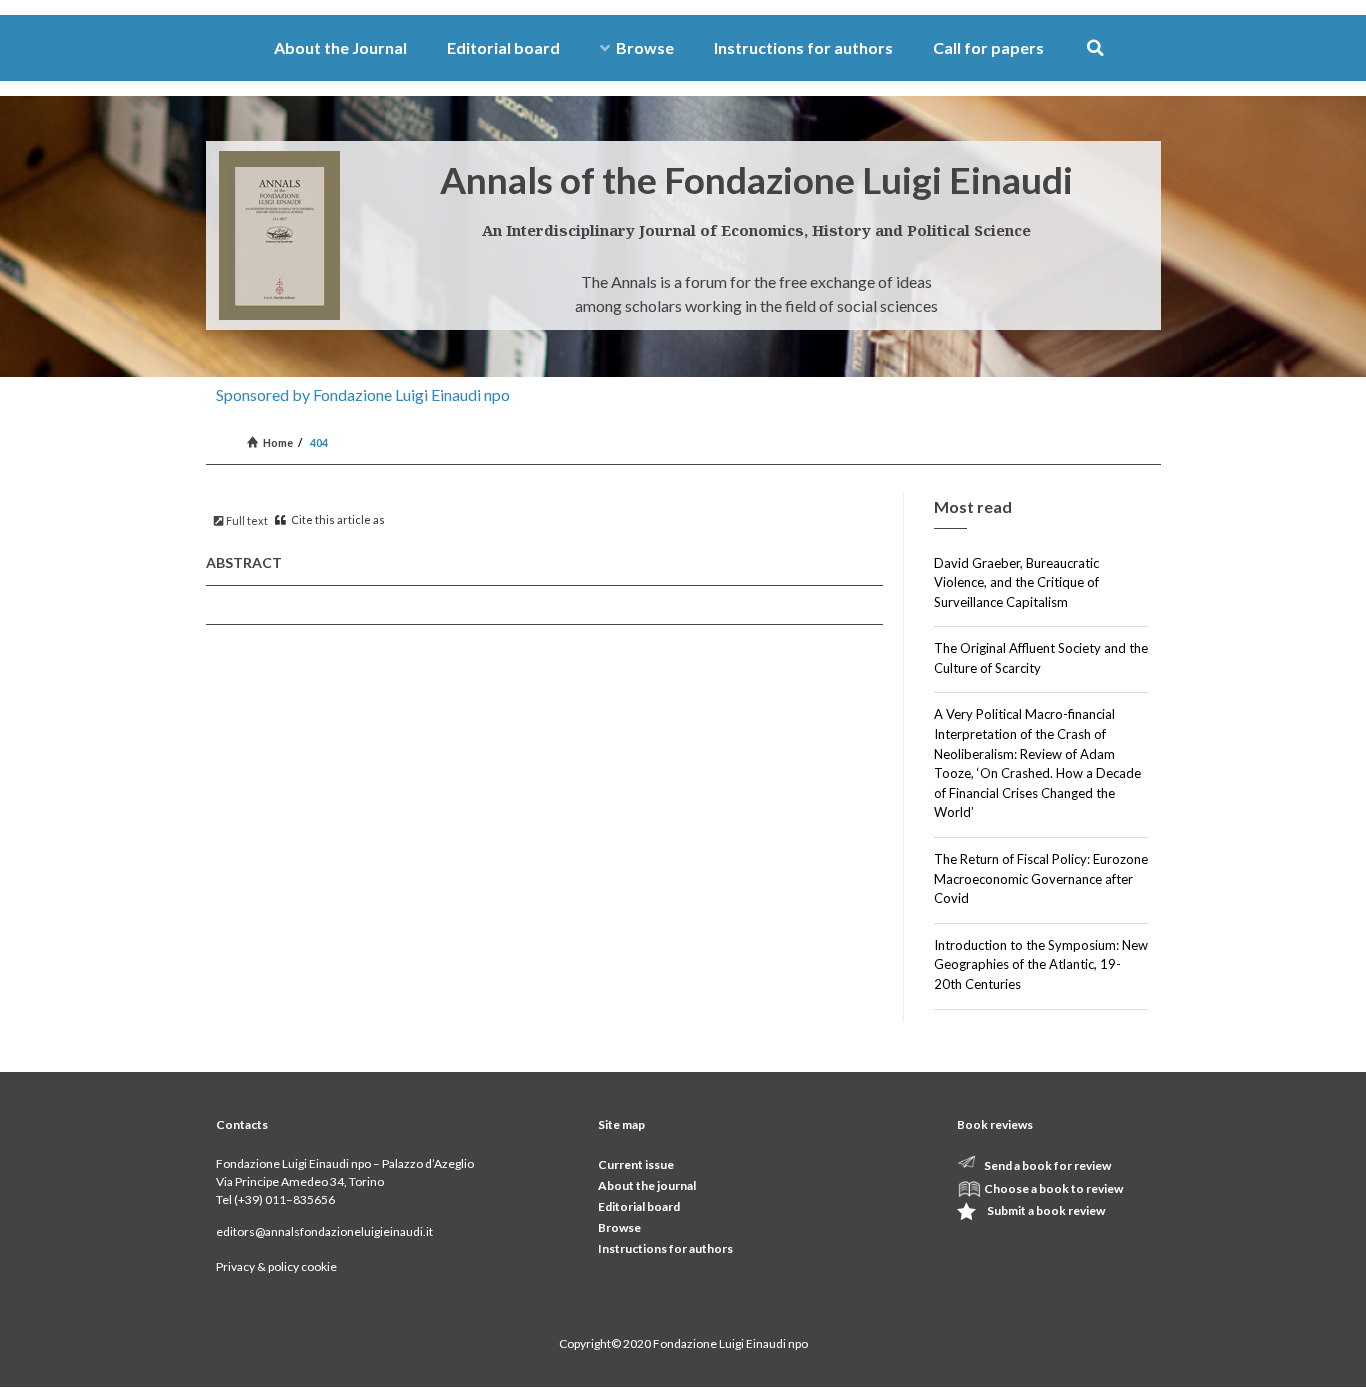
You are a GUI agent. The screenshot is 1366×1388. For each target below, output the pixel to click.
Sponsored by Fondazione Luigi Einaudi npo (363, 394)
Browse (645, 47)
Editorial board (503, 47)
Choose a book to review (1053, 1188)
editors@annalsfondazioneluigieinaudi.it (324, 1231)
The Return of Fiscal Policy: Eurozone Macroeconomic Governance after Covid (1041, 878)
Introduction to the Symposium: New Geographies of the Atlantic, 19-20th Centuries (1041, 964)
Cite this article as (337, 519)
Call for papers (988, 47)
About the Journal (340, 47)
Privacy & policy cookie (276, 1266)
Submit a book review (1046, 1210)
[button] (1095, 48)
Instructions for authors (803, 47)
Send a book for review (1047, 1165)
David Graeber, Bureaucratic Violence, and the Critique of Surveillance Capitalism (1016, 582)
